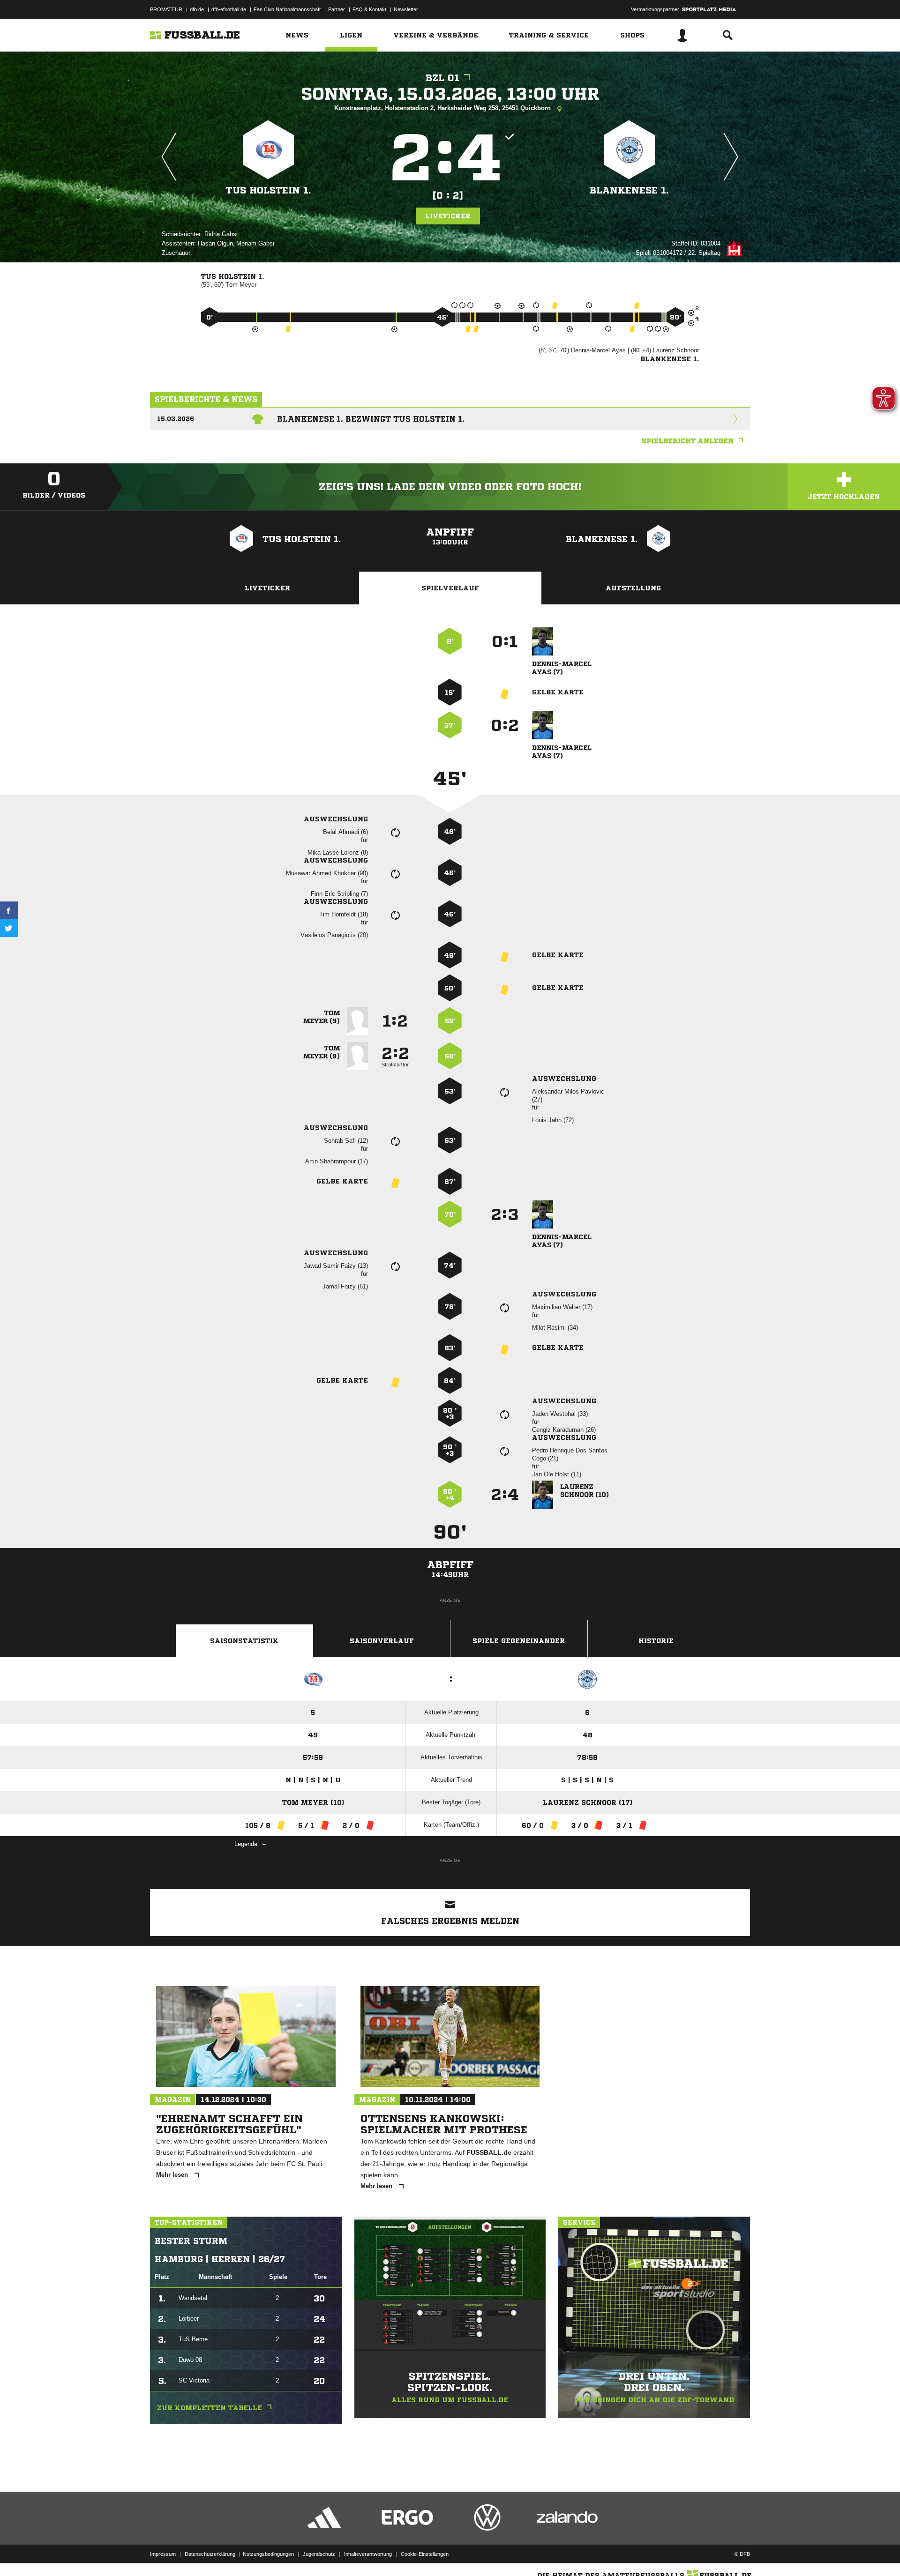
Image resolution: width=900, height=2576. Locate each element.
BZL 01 (442, 78)
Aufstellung (633, 588)
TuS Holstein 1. (269, 190)
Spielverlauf (450, 588)
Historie (656, 1641)
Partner (337, 9)
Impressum (163, 2554)
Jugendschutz (319, 2554)
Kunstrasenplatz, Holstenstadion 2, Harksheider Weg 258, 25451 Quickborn (443, 108)
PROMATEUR (166, 9)
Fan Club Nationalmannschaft (287, 9)
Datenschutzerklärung (210, 2554)
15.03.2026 (176, 419)
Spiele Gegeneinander (519, 1641)
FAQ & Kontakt (369, 9)
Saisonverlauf (382, 1641)
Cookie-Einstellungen (425, 2554)
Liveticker (448, 216)
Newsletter (406, 9)
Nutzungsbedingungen (268, 2554)
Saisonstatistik (244, 1641)
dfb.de (197, 9)
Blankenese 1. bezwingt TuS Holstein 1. (371, 419)
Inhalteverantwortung (368, 2554)
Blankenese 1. (629, 190)
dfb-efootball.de (229, 9)
